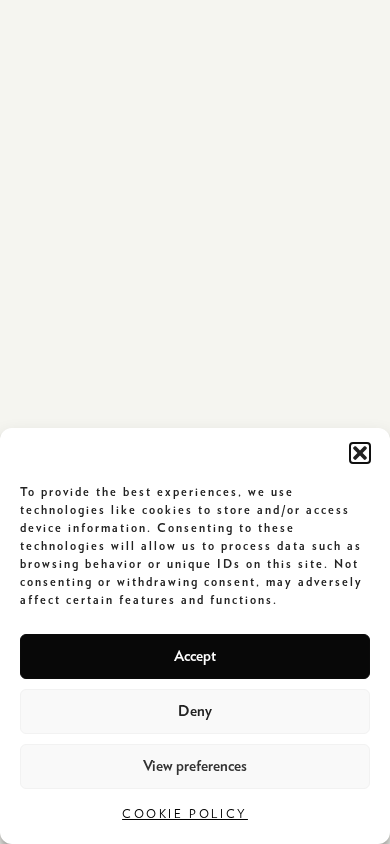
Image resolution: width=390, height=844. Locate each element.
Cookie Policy (185, 814)
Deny (195, 711)
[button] (360, 453)
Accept (195, 656)
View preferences (195, 766)
